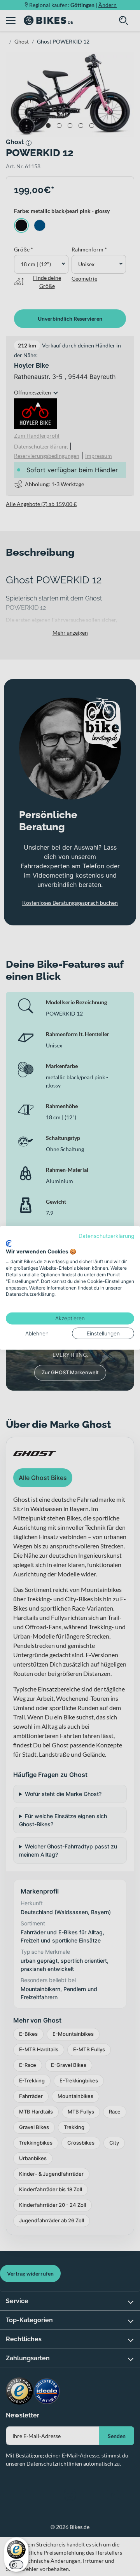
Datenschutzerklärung (106, 1236)
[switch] (16, 2565)
